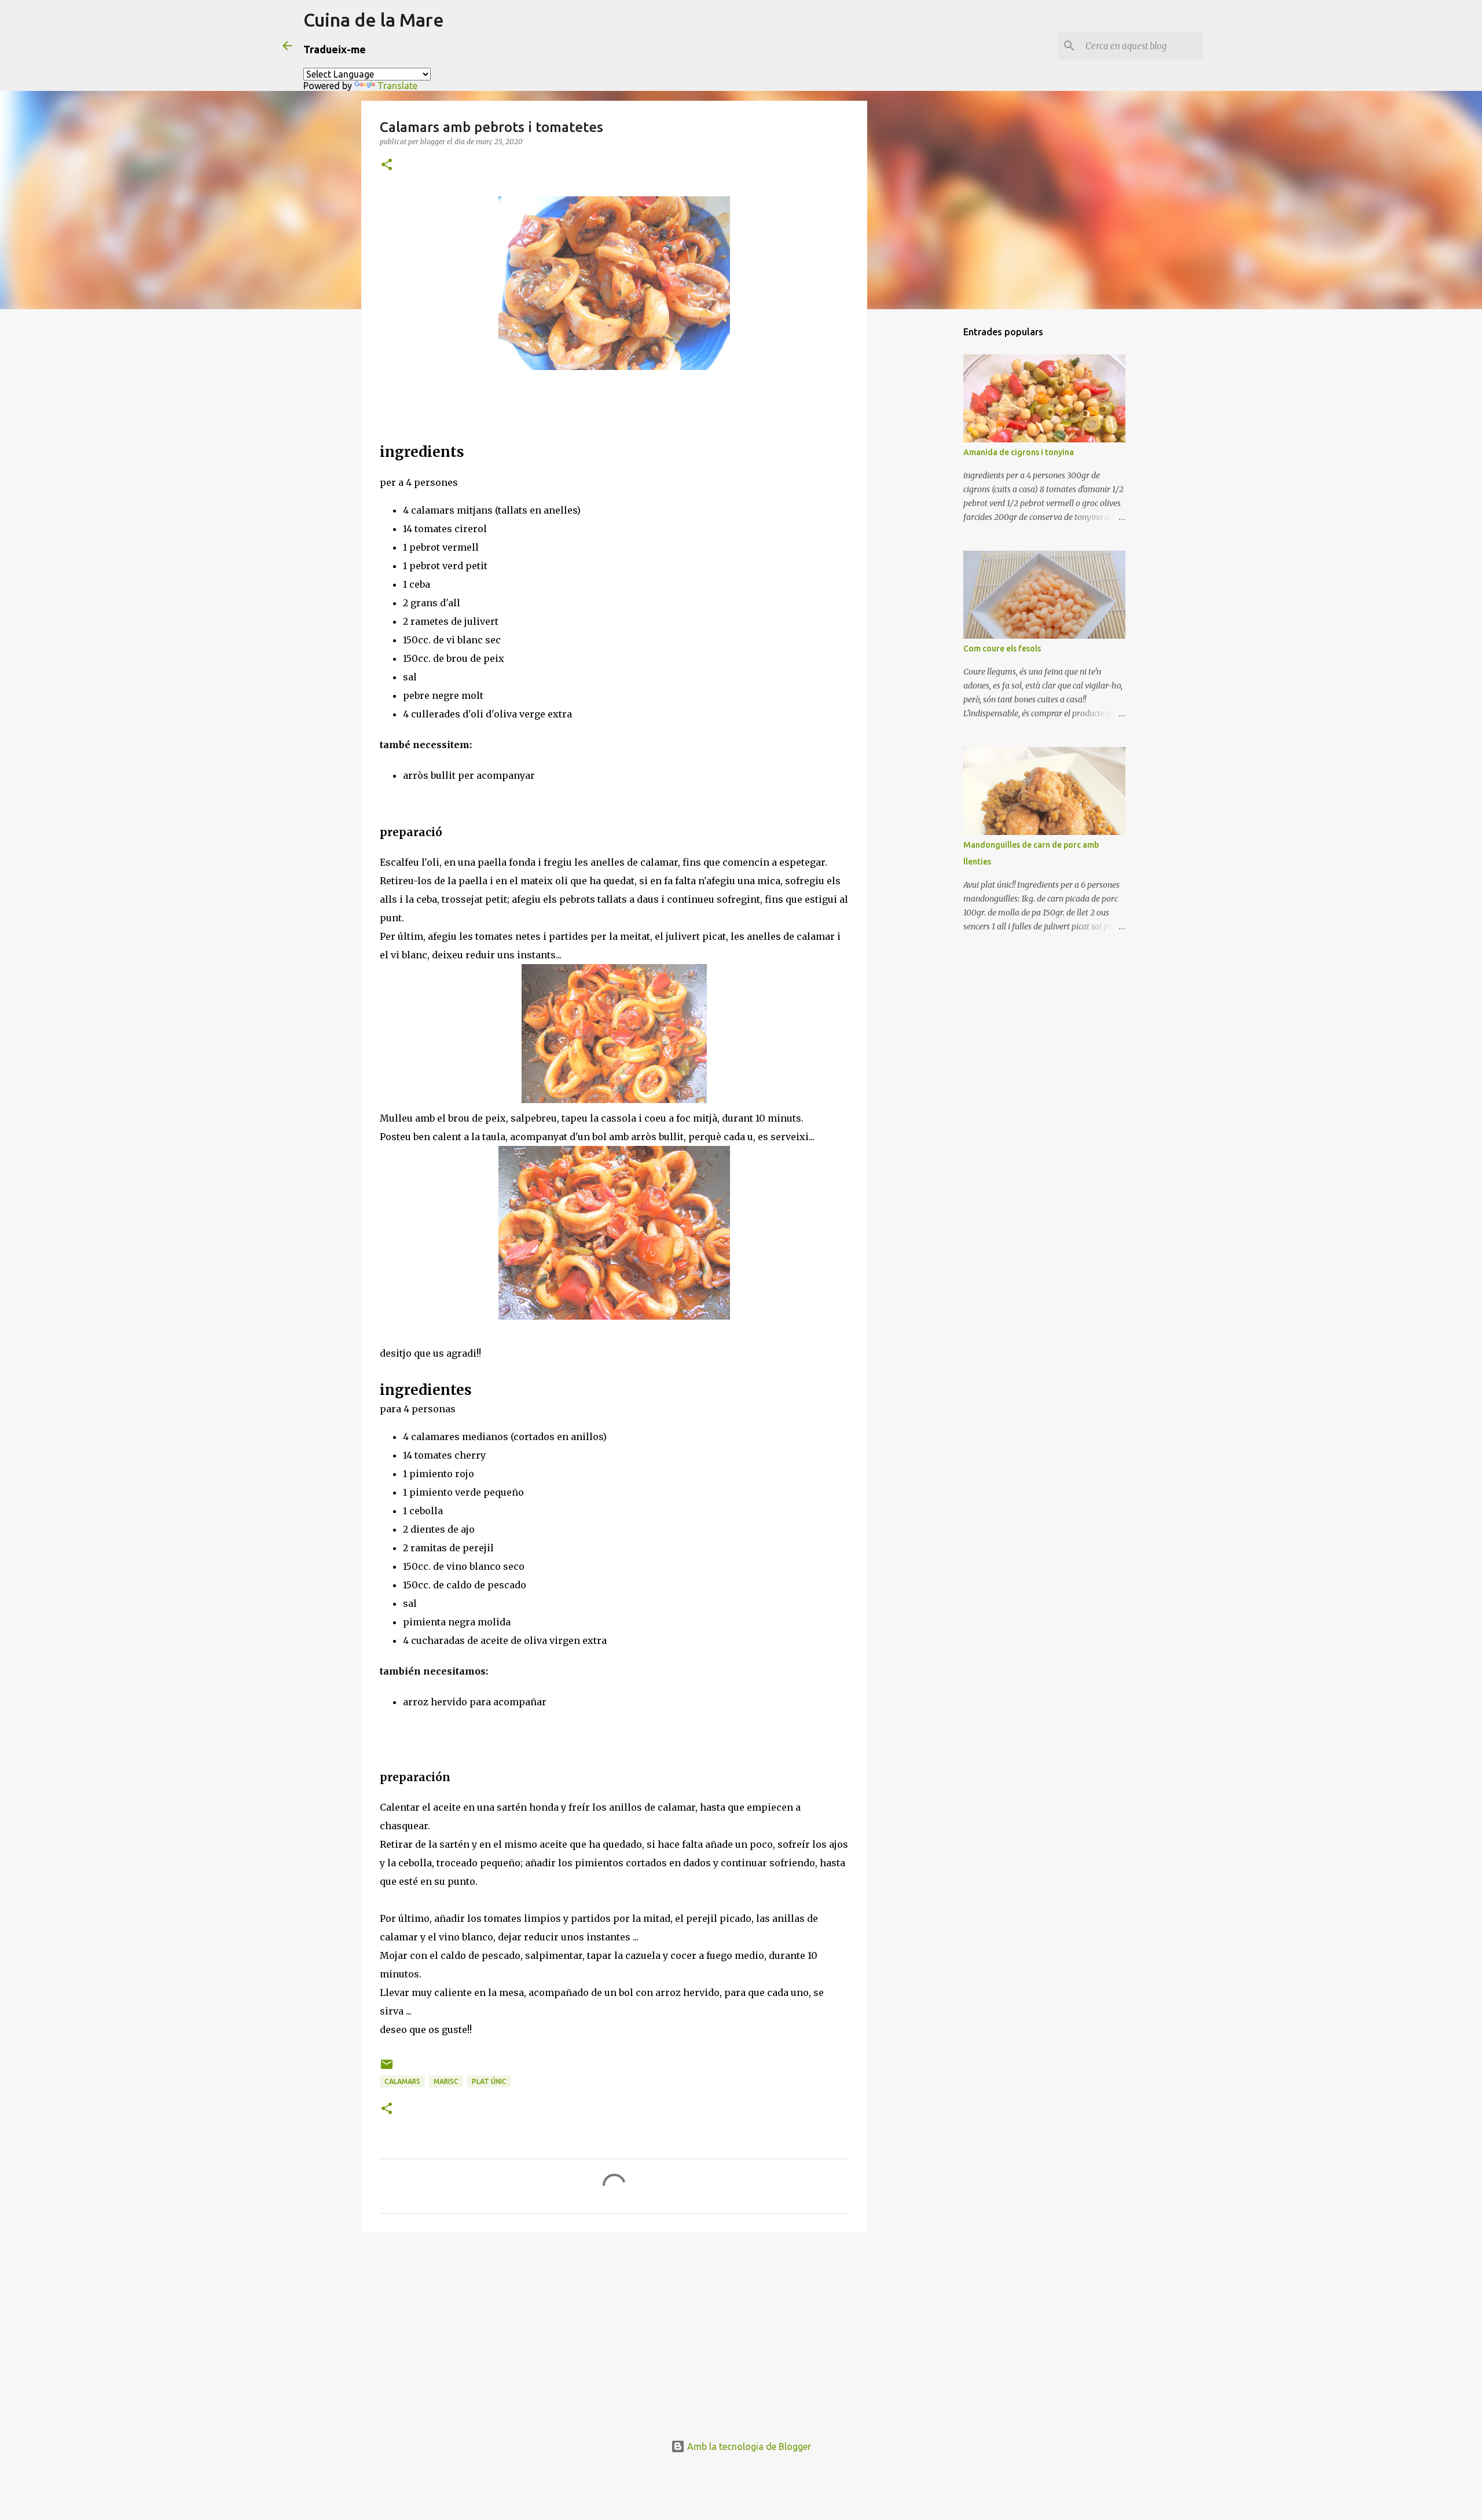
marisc (446, 2081)
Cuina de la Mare (374, 20)
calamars (402, 2081)
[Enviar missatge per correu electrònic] (387, 2069)
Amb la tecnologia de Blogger (748, 2446)
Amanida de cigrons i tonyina (1019, 452)
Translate (397, 86)
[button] (387, 165)
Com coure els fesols (1002, 649)
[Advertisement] (614, 2331)
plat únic (489, 2081)
